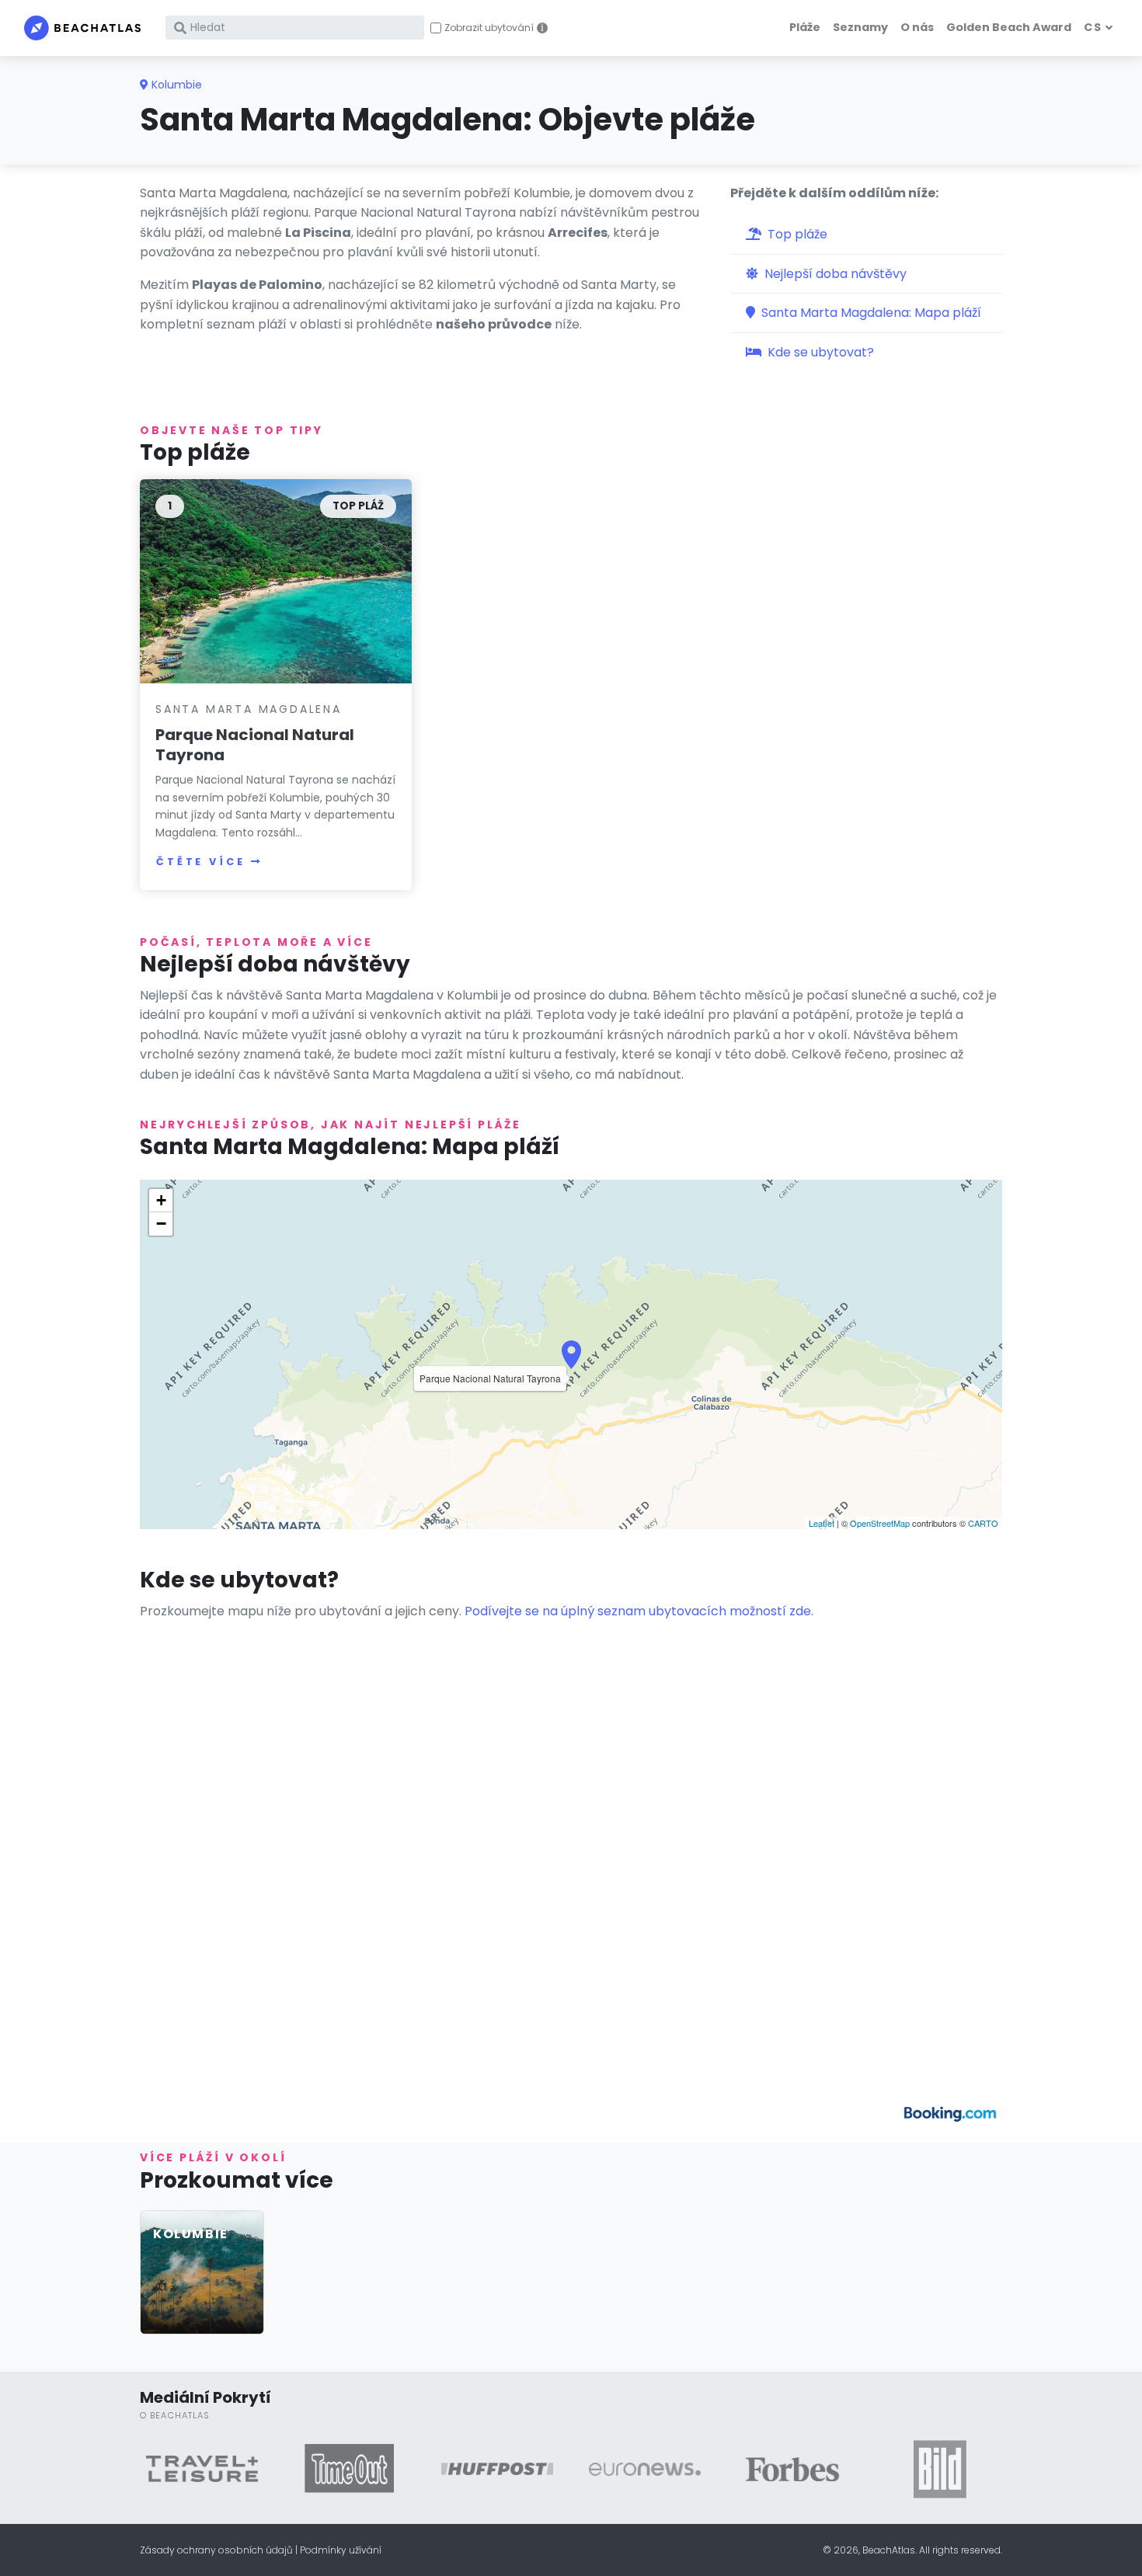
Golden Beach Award (1009, 27)
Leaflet (822, 1523)
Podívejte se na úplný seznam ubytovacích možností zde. (639, 1611)
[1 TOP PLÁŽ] (276, 581)
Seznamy (860, 27)
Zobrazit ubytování (489, 28)
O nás (917, 27)
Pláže (805, 27)
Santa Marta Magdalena (249, 709)
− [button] (161, 1224)
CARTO (983, 1523)
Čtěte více (200, 862)
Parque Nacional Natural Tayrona (255, 745)
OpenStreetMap (880, 1523)
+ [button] (161, 1200)
